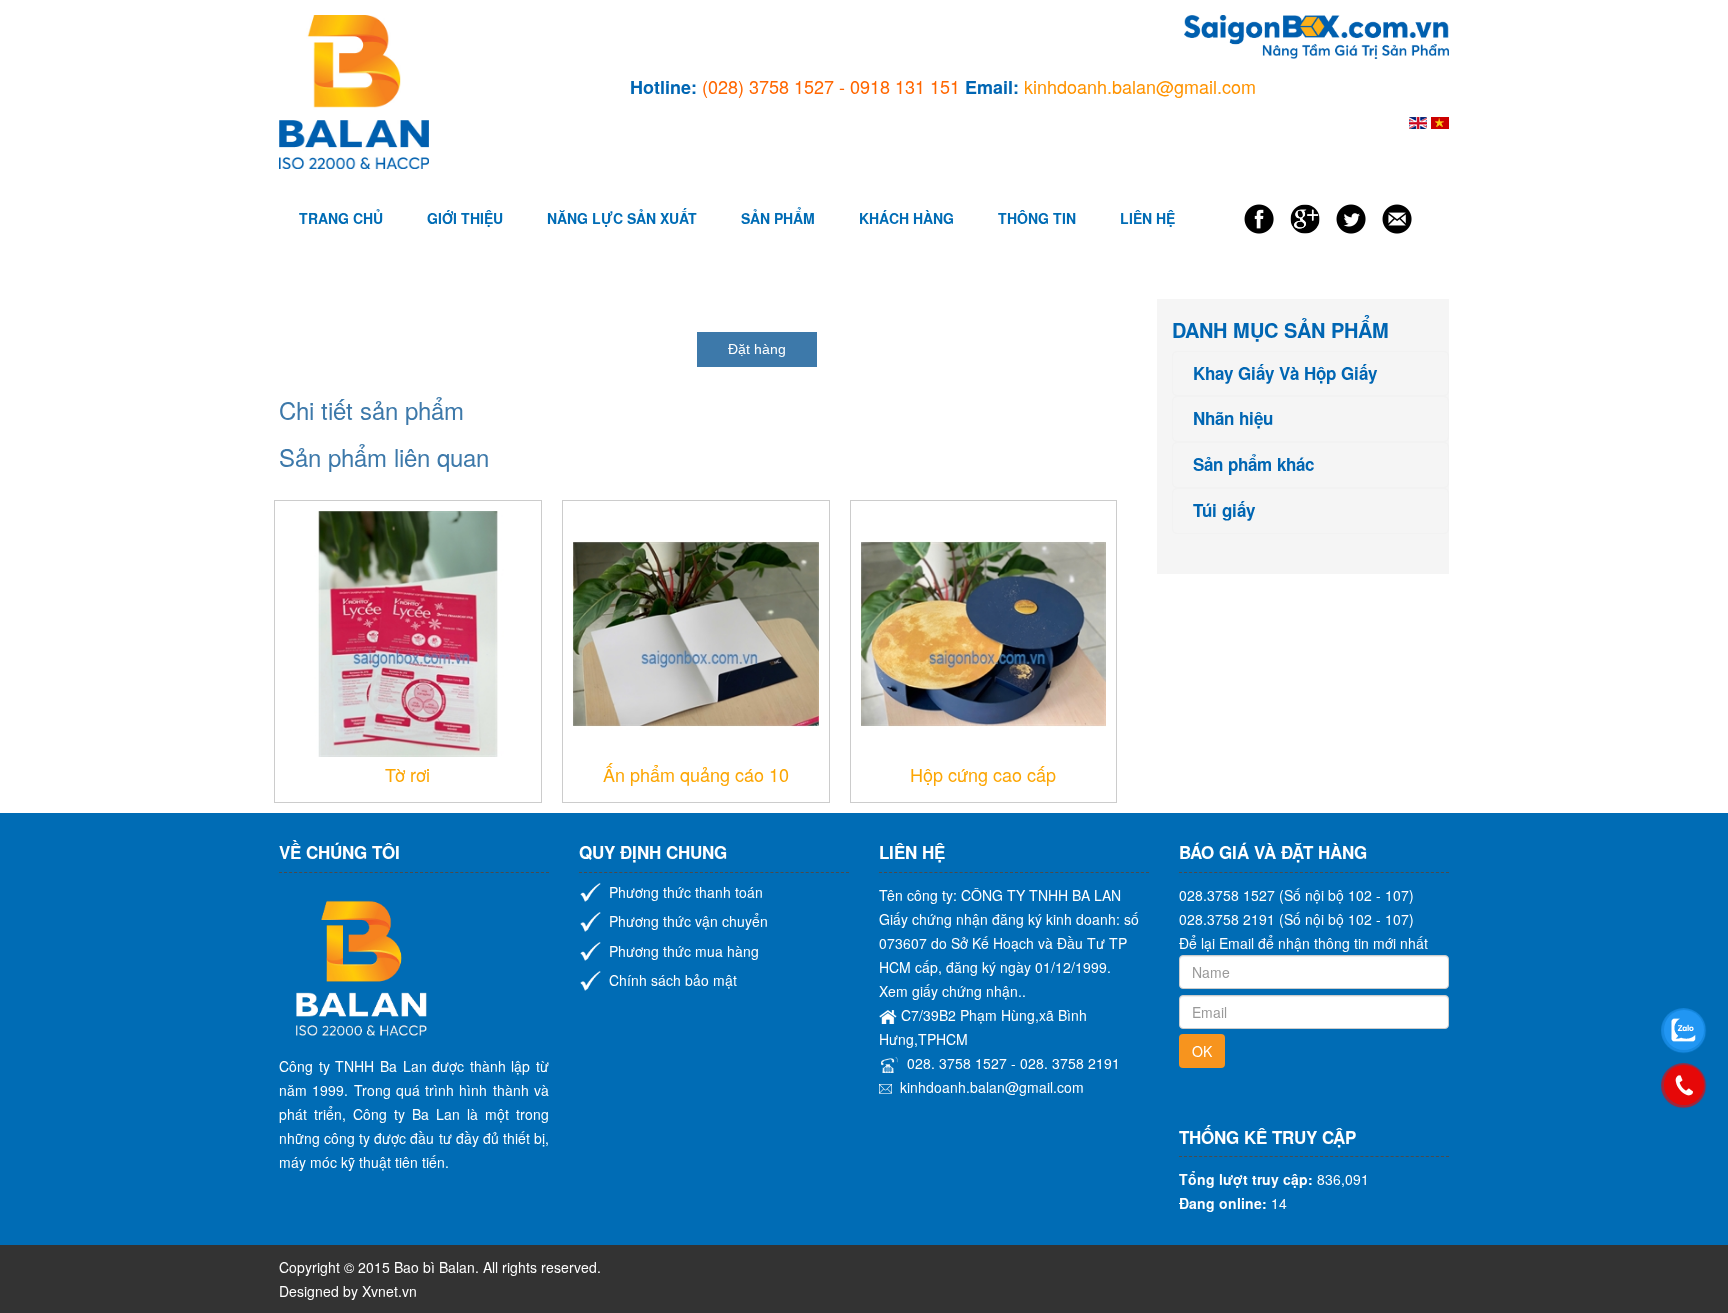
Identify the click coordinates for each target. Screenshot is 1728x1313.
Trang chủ (341, 218)
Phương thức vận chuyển (688, 921)
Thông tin (1037, 218)
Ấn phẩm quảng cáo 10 (696, 774)
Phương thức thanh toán (686, 892)
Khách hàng (906, 218)
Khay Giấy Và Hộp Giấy (1285, 373)
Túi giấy (1224, 510)
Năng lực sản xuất (622, 218)
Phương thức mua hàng (684, 951)
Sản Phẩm (778, 218)
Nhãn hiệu (1233, 418)
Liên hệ (1147, 218)
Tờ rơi (407, 774)
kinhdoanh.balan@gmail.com (992, 1087)
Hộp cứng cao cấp (983, 774)
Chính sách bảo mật (673, 980)
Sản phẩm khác (1253, 464)
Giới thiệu (465, 218)
